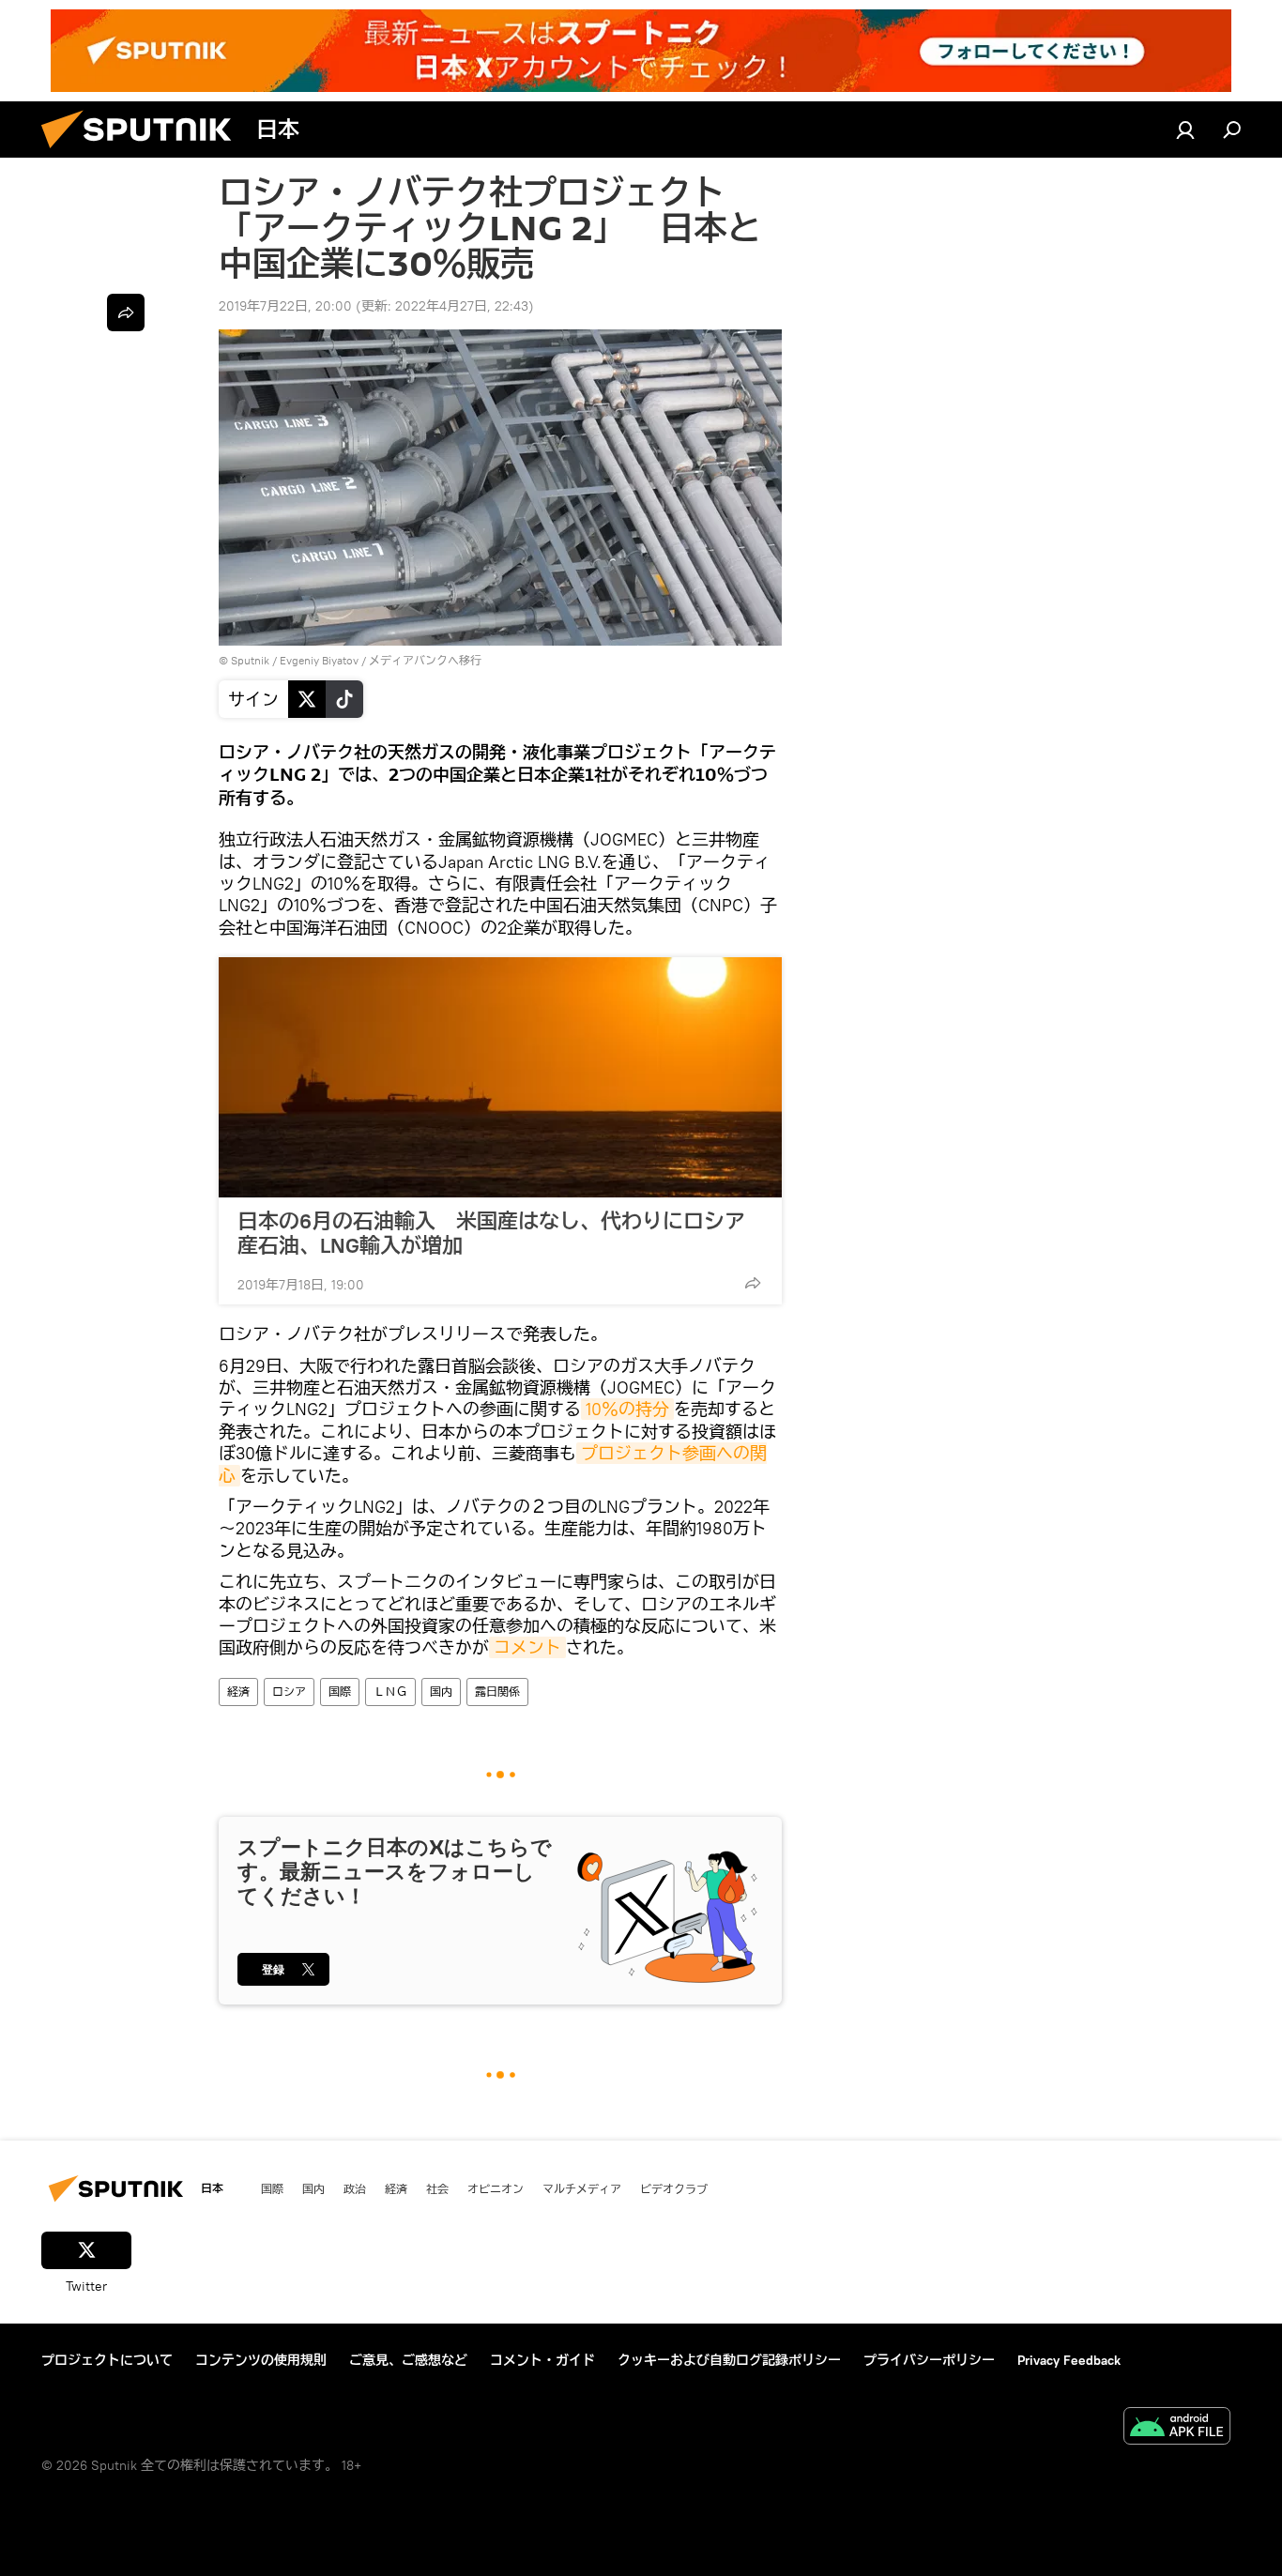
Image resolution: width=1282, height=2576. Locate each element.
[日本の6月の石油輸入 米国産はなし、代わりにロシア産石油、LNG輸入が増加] (500, 1077)
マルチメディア (582, 2188)
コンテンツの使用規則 (261, 2360)
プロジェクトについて (107, 2360)
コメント (527, 1647)
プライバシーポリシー (929, 2360)
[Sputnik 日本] (144, 153)
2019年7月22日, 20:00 (285, 306)
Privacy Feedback (1069, 2360)
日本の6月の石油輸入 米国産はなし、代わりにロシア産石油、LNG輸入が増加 (491, 1233)
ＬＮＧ (390, 1692)
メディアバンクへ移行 (425, 660)
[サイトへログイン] (1185, 130)
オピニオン (496, 2188)
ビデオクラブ (674, 2188)
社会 (437, 2188)
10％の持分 (627, 1409)
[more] (753, 1283)
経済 (238, 1692)
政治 (355, 2188)
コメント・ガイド (542, 2360)
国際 (340, 1692)
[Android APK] (1177, 2428)
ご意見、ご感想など (408, 2360)
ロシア (289, 1692)
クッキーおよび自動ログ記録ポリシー (729, 2360)
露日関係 (497, 1692)
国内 (441, 1692)
